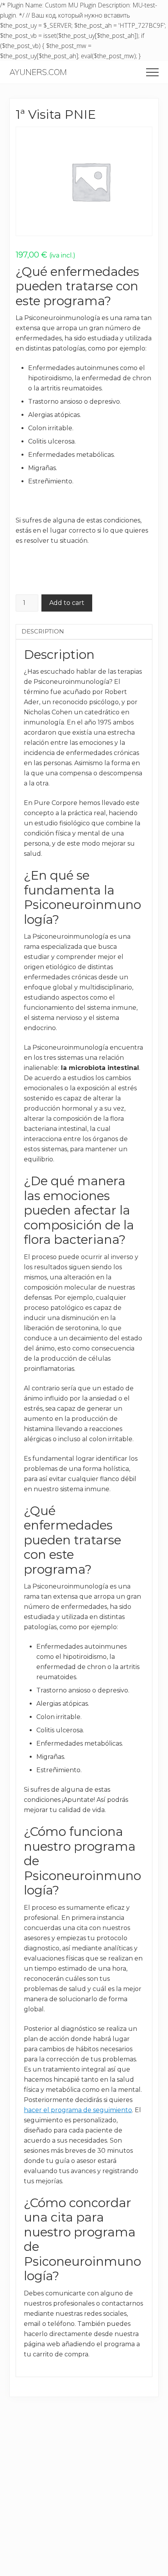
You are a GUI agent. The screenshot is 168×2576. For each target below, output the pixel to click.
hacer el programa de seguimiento (78, 2110)
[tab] (84, 631)
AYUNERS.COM (38, 72)
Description (43, 631)
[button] (152, 72)
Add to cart (67, 603)
